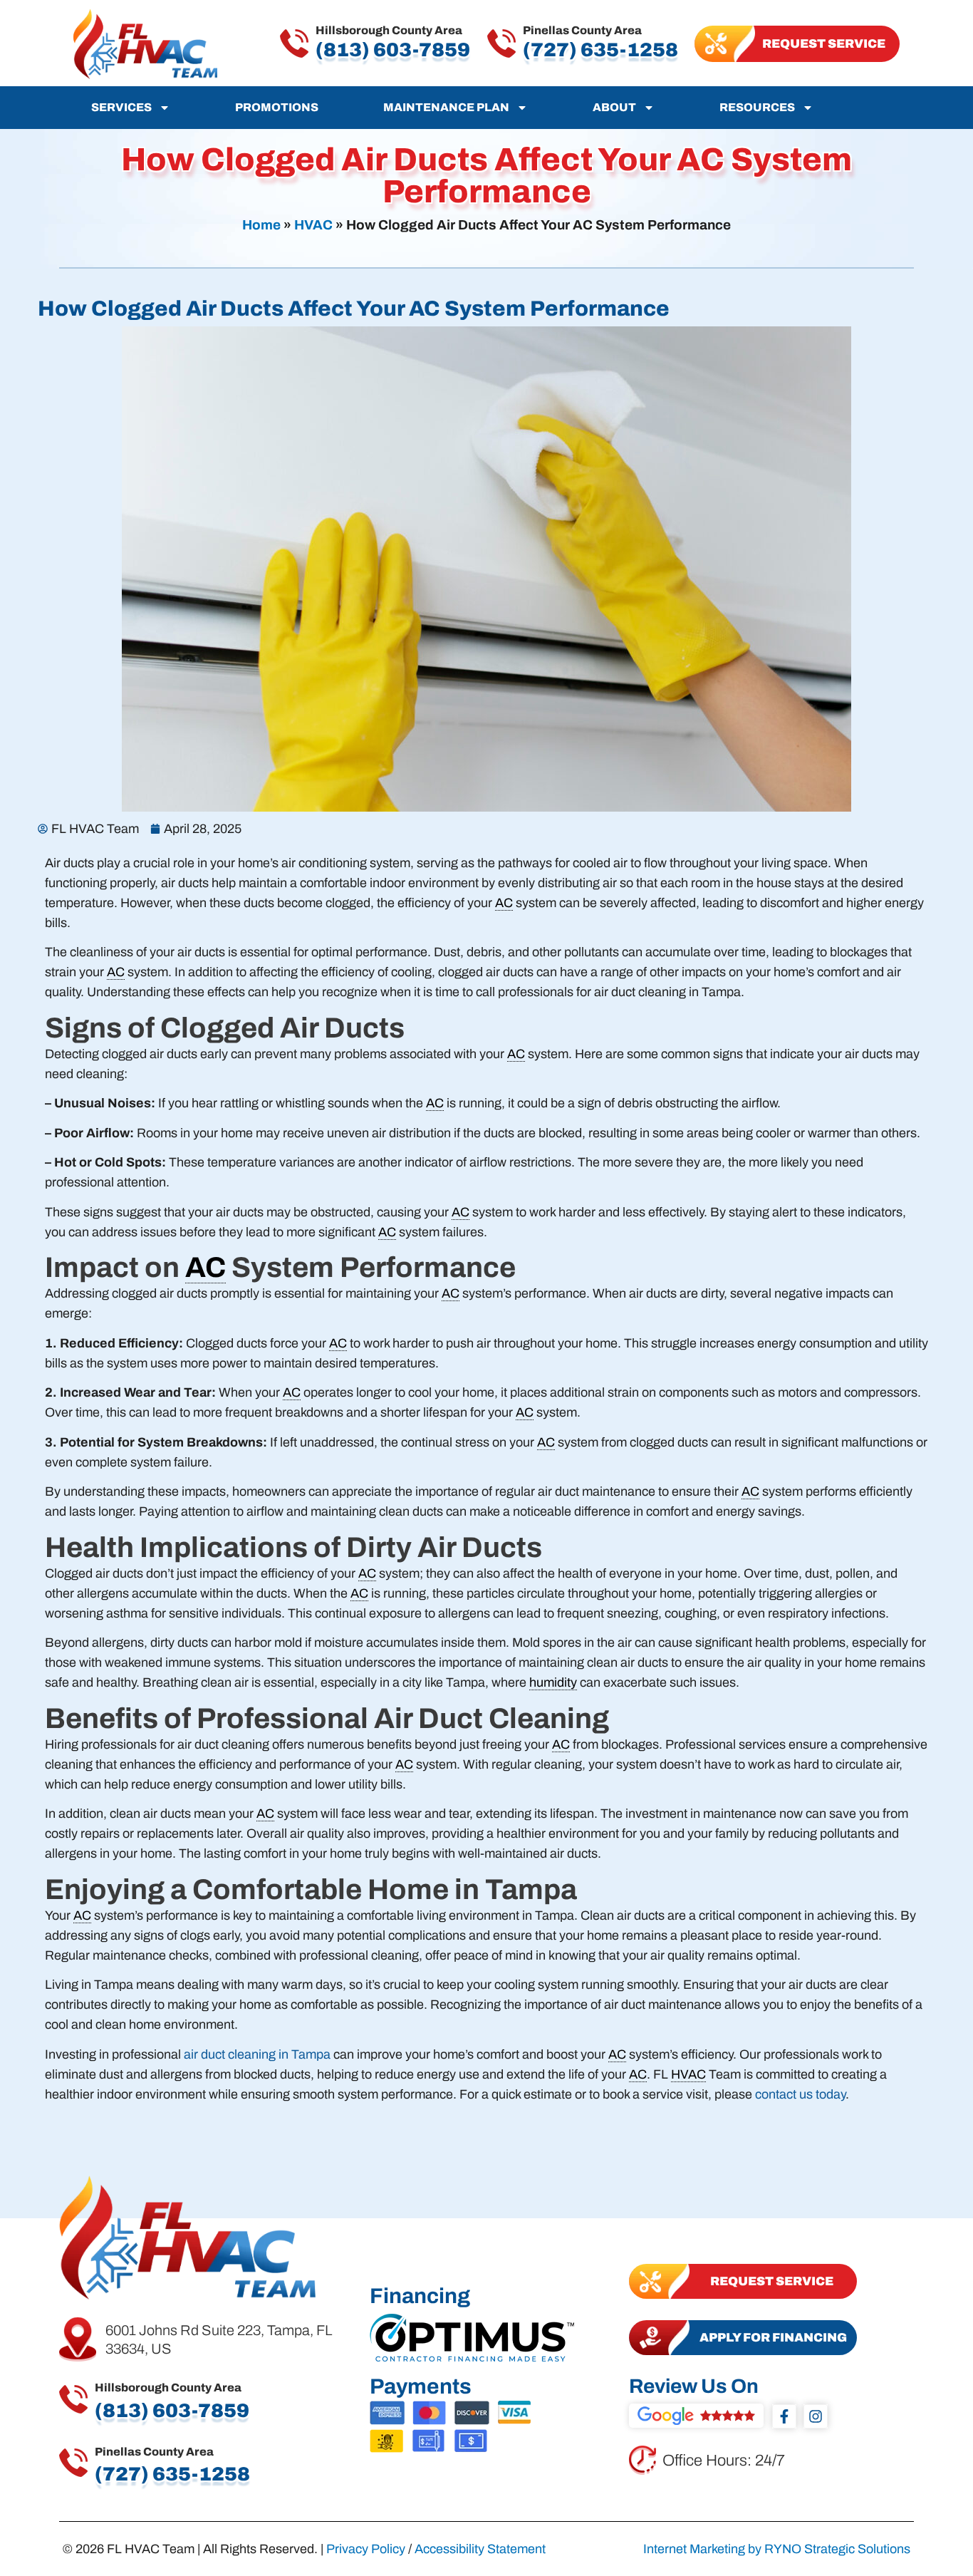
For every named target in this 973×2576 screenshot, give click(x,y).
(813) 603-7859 (393, 50)
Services (121, 107)
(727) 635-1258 (600, 50)
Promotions (277, 107)
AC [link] (504, 903)
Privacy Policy (366, 2549)
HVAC (313, 225)
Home (261, 225)
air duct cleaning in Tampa (257, 2054)
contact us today (800, 2094)
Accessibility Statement (480, 2549)
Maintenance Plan (446, 107)
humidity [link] (553, 1682)
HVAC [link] (688, 2074)
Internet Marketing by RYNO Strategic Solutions (777, 2549)
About (614, 107)
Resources (757, 107)
